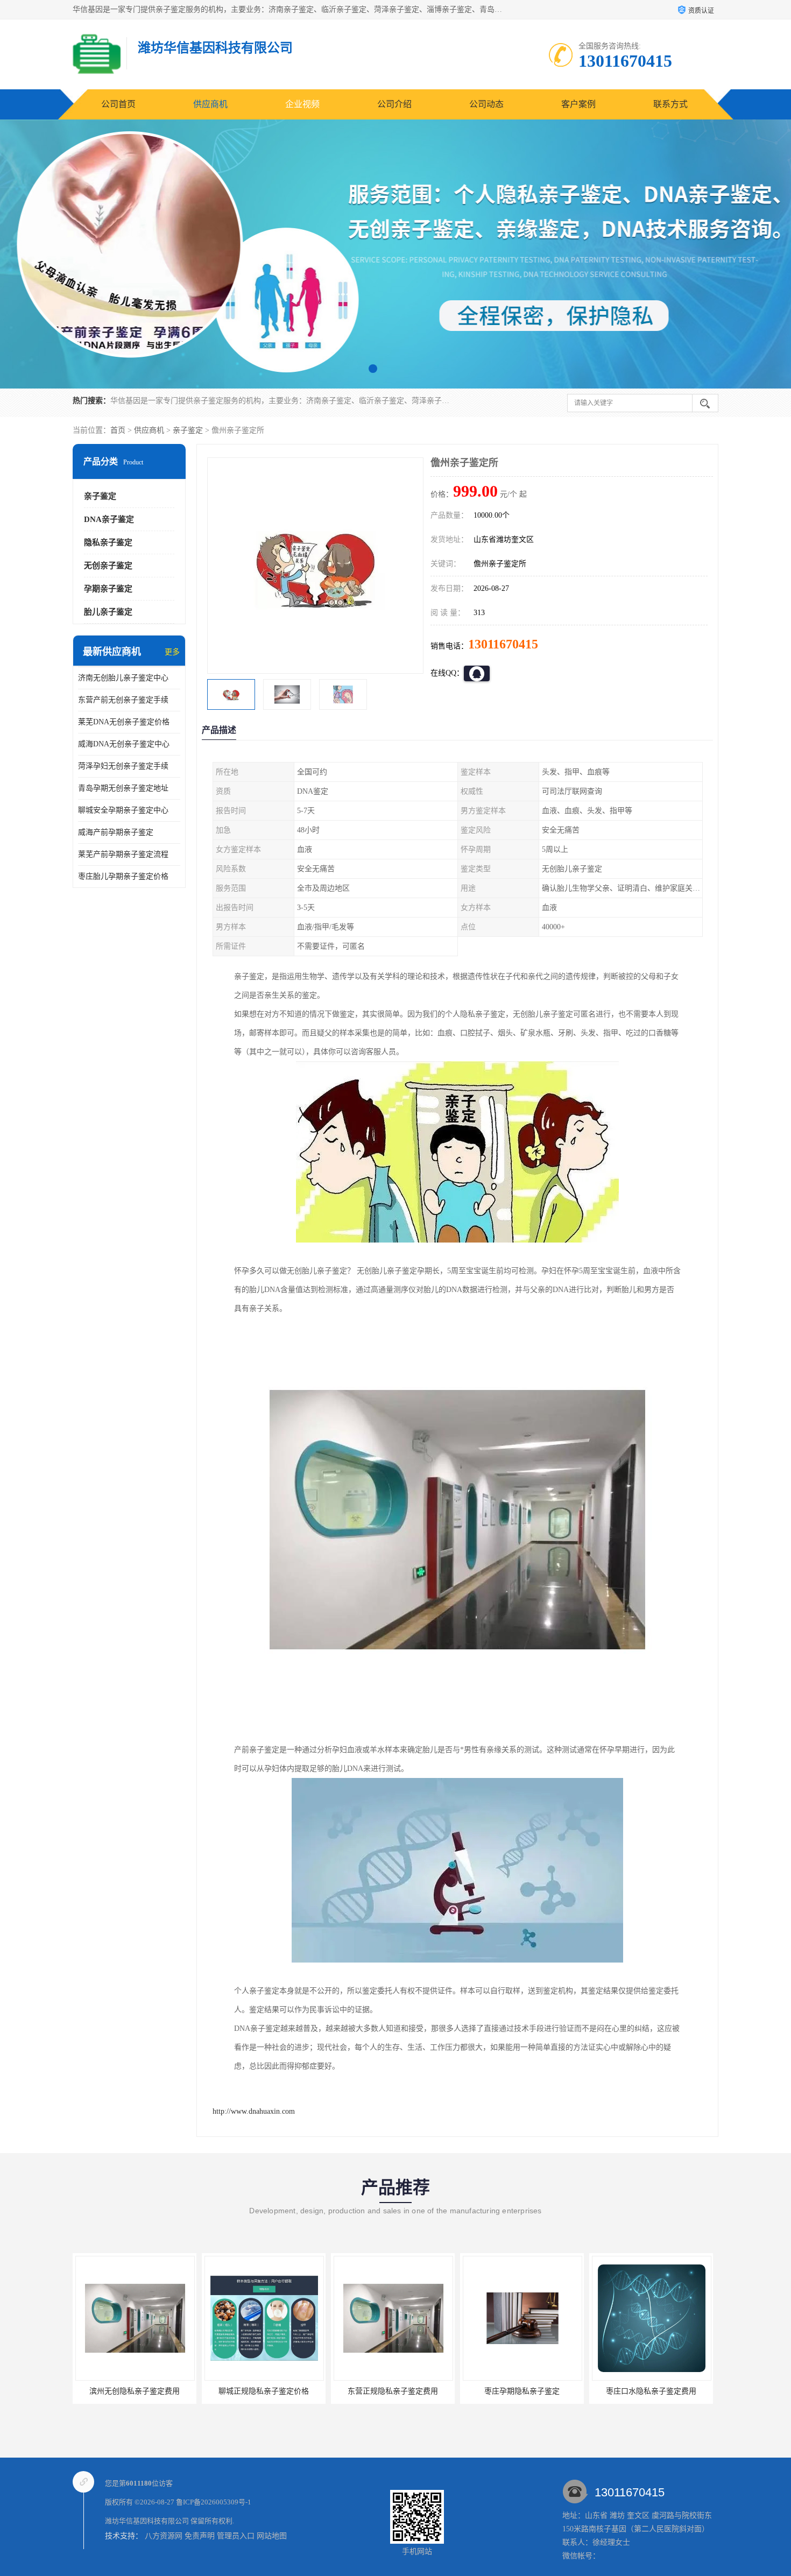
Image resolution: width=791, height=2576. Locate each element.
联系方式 (670, 104)
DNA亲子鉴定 (109, 519)
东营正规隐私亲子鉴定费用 (264, 2391)
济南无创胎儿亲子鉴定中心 (123, 678)
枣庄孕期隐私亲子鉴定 (393, 2391)
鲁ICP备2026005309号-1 (214, 2502)
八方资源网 (164, 2536)
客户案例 (578, 104)
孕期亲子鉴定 (108, 589)
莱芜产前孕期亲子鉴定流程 (123, 854)
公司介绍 (394, 104)
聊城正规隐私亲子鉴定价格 (135, 2391)
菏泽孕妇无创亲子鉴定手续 (123, 766)
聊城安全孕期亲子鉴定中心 (123, 810)
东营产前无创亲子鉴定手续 (123, 700)
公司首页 (118, 104)
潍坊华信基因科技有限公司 (147, 2521)
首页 (118, 430)
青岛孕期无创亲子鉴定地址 (123, 788)
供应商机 (210, 104)
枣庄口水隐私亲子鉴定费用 (522, 2391)
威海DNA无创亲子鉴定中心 (124, 744)
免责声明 (200, 2536)
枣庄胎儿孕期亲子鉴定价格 (123, 876)
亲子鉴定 (188, 430)
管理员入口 (236, 2536)
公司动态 (486, 104)
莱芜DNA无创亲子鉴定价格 (124, 722)
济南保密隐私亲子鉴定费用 (651, 2391)
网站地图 (272, 2536)
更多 (172, 652)
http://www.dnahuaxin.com (254, 2111)
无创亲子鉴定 (108, 566)
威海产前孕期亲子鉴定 (116, 832)
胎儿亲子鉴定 (108, 612)
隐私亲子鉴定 (108, 542)
